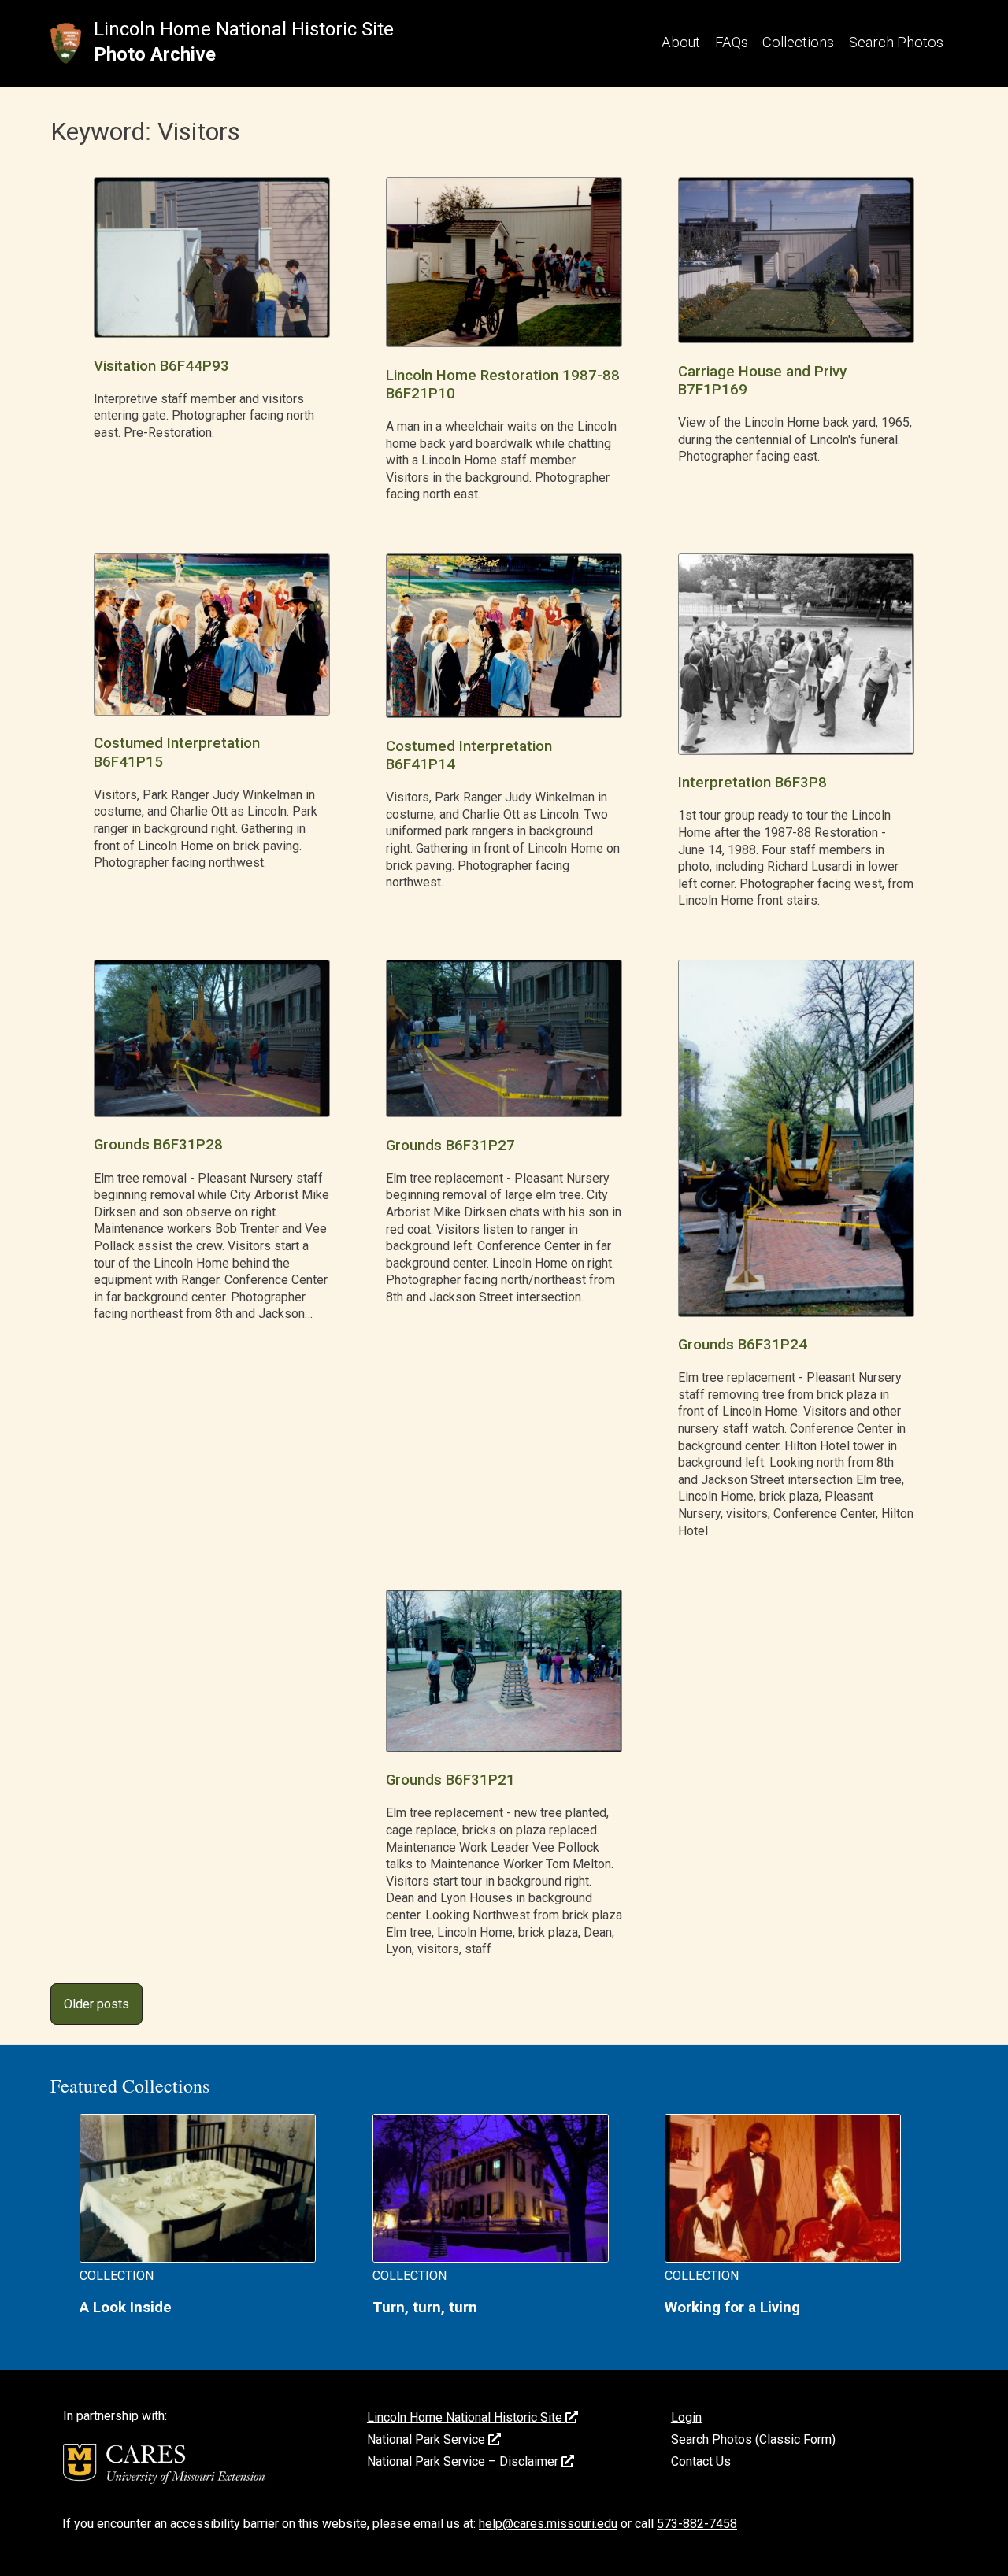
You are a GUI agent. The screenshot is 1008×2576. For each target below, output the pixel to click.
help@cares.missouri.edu (548, 2524)
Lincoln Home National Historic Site (244, 29)
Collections (798, 42)
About (681, 42)
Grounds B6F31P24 (743, 1345)
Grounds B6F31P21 (450, 1780)
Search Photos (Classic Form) (753, 2439)
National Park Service (428, 2439)
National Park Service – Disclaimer (464, 2461)
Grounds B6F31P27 (450, 1146)
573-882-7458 (697, 2524)
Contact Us (701, 2461)
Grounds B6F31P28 (158, 1145)
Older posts (96, 2004)
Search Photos (896, 42)
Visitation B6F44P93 (161, 366)
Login (686, 2417)
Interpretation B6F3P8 (752, 783)
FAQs (732, 42)
